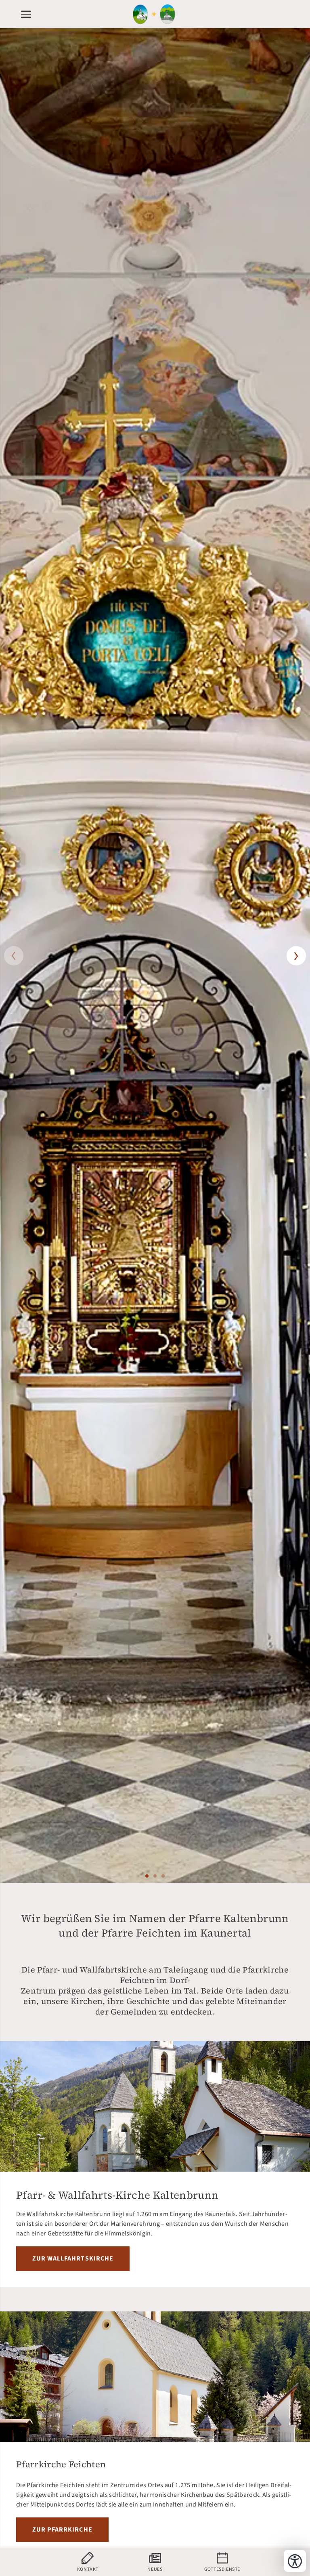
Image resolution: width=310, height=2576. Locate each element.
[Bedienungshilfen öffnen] (295, 2561)
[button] (14, 956)
